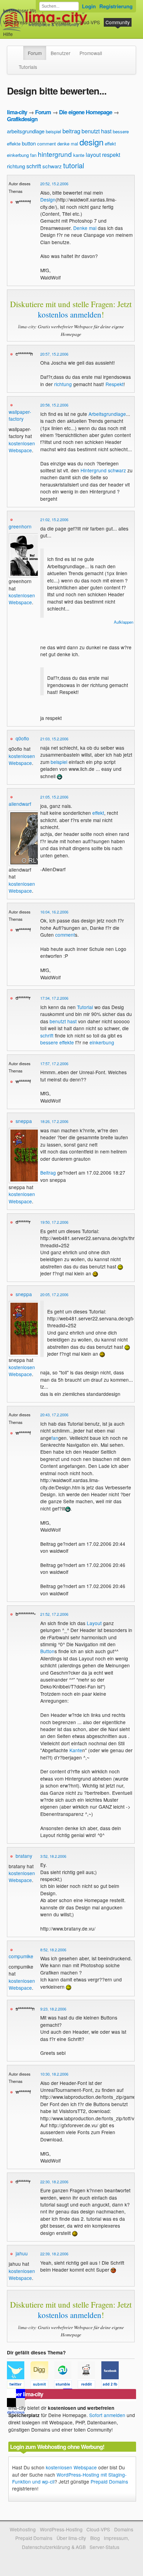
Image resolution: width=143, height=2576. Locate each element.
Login (89, 6)
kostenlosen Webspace (22, 447)
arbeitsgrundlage (26, 131)
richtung (16, 166)
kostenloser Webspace (28, 10)
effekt (110, 144)
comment (47, 144)
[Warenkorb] (18, 31)
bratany (24, 1856)
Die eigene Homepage (86, 112)
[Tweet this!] (19, 2386)
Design (48, 199)
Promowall (91, 53)
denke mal (68, 144)
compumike (21, 1956)
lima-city (17, 112)
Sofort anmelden (107, 2415)
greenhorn (20, 526)
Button (47, 1651)
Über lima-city (71, 2538)
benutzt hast (96, 131)
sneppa (24, 1121)
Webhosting (23, 2529)
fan (33, 155)
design (91, 142)
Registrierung (116, 6)
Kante (76, 1750)
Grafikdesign (22, 119)
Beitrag (48, 1173)
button (29, 143)
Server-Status (104, 2547)
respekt (111, 155)
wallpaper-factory (20, 415)
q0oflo (22, 738)
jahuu (22, 2253)
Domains (61, 22)
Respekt (115, 384)
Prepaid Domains (109, 2481)
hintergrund (55, 154)
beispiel (53, 131)
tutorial (74, 165)
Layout (94, 1623)
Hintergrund (94, 470)
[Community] (19, 50)
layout (93, 155)
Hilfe (8, 34)
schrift (34, 166)
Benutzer (61, 53)
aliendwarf (20, 804)
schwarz (52, 166)
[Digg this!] (42, 2386)
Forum (35, 53)
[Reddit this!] (90, 2386)
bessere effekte (57, 1042)
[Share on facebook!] (112, 2386)
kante (79, 155)
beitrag (71, 131)
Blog (95, 2538)
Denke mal (85, 228)
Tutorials (28, 67)
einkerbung (18, 155)
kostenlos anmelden (70, 314)
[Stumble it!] (66, 2386)
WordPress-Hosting (24, 22)
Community (118, 22)
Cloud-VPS (88, 22)
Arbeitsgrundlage (107, 414)
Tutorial (85, 1007)
